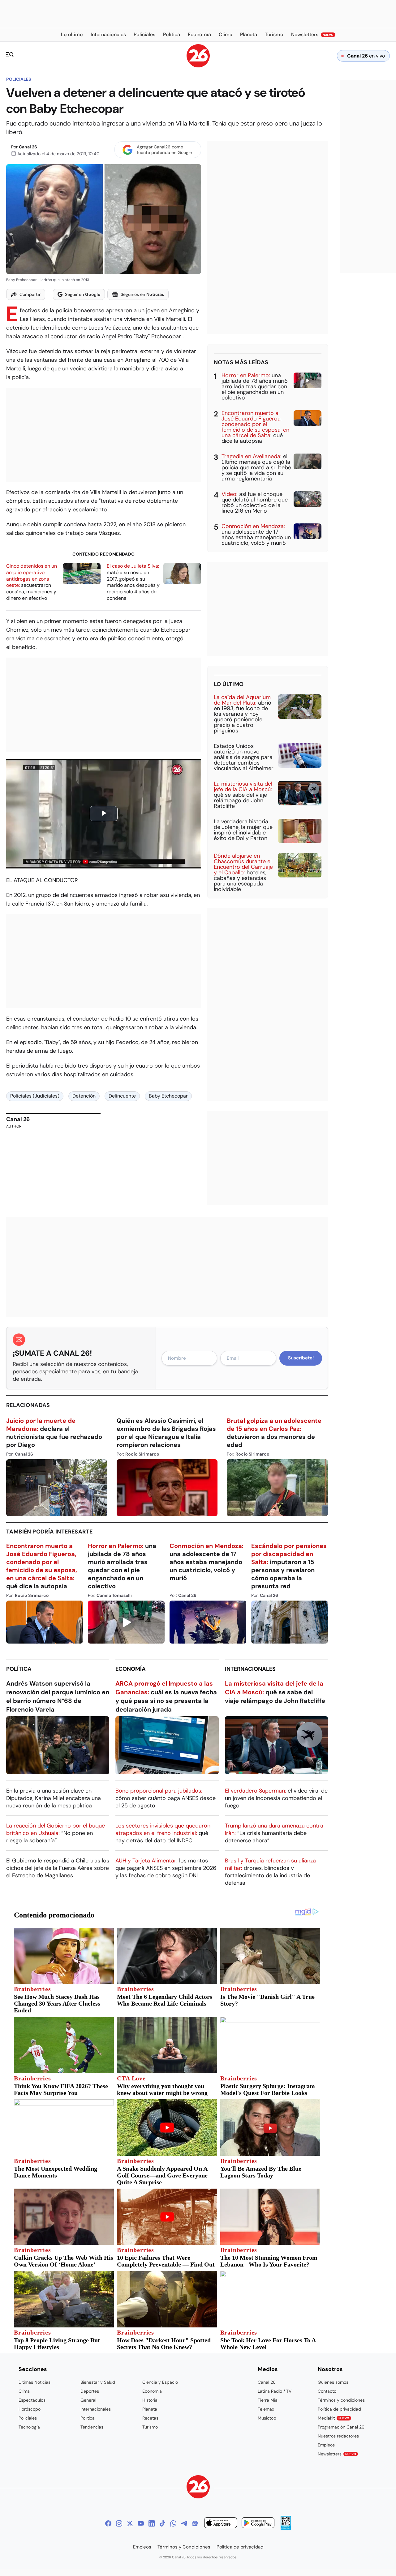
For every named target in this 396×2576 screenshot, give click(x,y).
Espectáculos (32, 2400)
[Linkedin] (152, 2523)
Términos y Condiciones (184, 2547)
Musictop (267, 2418)
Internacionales (250, 1669)
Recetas (150, 2418)
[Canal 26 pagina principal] (198, 66)
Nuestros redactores (338, 2436)
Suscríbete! (301, 1358)
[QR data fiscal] (286, 2528)
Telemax (266, 2409)
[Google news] (195, 2523)
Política (19, 1669)
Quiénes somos (333, 2382)
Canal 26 (28, 147)
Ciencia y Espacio (160, 2382)
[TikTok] (162, 2523)
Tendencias (92, 2427)
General (88, 2400)
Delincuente (122, 1096)
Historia (150, 2400)
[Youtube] (141, 2523)
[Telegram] (184, 2523)
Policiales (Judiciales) (35, 1096)
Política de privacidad (339, 2409)
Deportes (90, 2391)
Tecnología (29, 2427)
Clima (24, 2391)
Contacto (327, 2391)
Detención (84, 1096)
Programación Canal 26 (341, 2427)
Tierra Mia (268, 2400)
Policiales (19, 79)
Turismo (150, 2427)
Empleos (326, 2445)
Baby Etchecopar (168, 1096)
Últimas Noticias (34, 2382)
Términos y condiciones (341, 2400)
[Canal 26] (198, 2488)
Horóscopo (30, 2409)
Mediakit (334, 2418)
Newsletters (337, 2454)
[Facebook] (108, 2523)
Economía (131, 1669)
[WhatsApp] (173, 2523)
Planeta (150, 2409)
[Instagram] (119, 2523)
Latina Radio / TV (275, 2391)
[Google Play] (258, 2524)
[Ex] (130, 2523)
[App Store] (221, 2524)
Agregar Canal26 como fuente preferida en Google (164, 150)
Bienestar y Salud (98, 2382)
